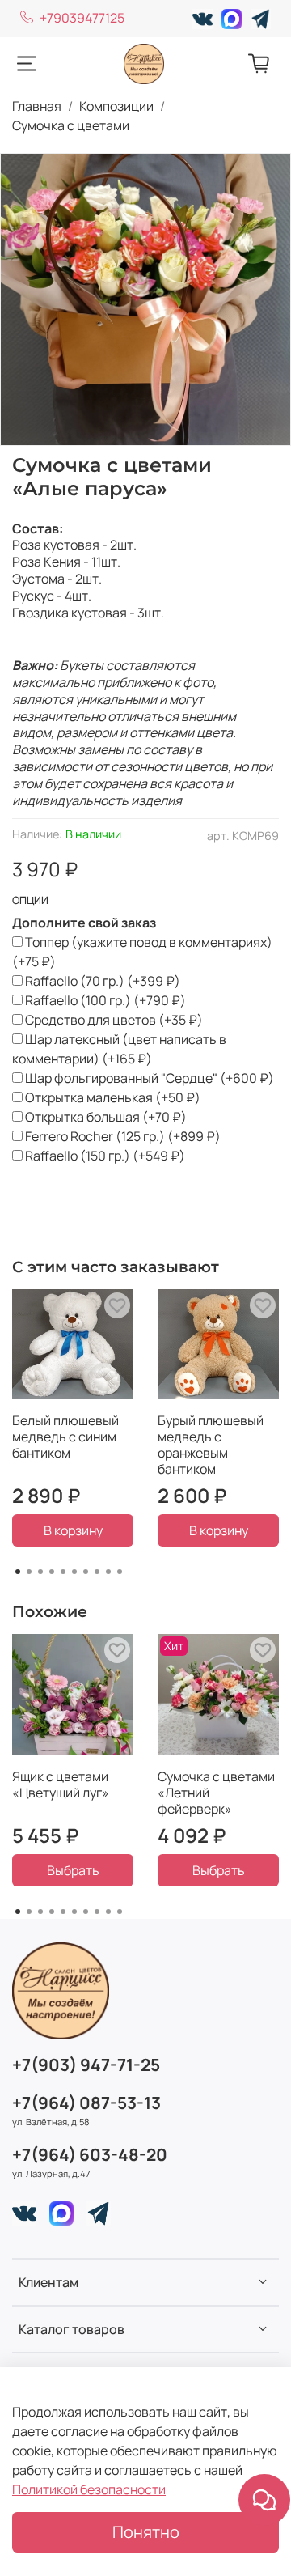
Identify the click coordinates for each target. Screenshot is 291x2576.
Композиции (116, 106)
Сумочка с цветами (71, 125)
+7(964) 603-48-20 (90, 2154)
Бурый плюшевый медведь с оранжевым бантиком (211, 1445)
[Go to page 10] (120, 1572)
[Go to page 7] (86, 1572)
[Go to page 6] (74, 1572)
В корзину (73, 1530)
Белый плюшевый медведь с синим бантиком (65, 1437)
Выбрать (73, 1870)
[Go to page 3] (40, 1572)
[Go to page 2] (29, 1572)
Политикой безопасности (89, 2489)
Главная (37, 106)
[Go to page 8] (97, 1572)
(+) (142, 952)
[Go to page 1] (18, 1572)
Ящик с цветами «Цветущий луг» (61, 1785)
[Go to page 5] (63, 1572)
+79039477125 (82, 18)
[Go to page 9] (108, 1572)
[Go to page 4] (52, 1572)
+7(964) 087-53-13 (86, 2103)
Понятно (146, 2532)
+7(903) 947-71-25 (86, 2065)
